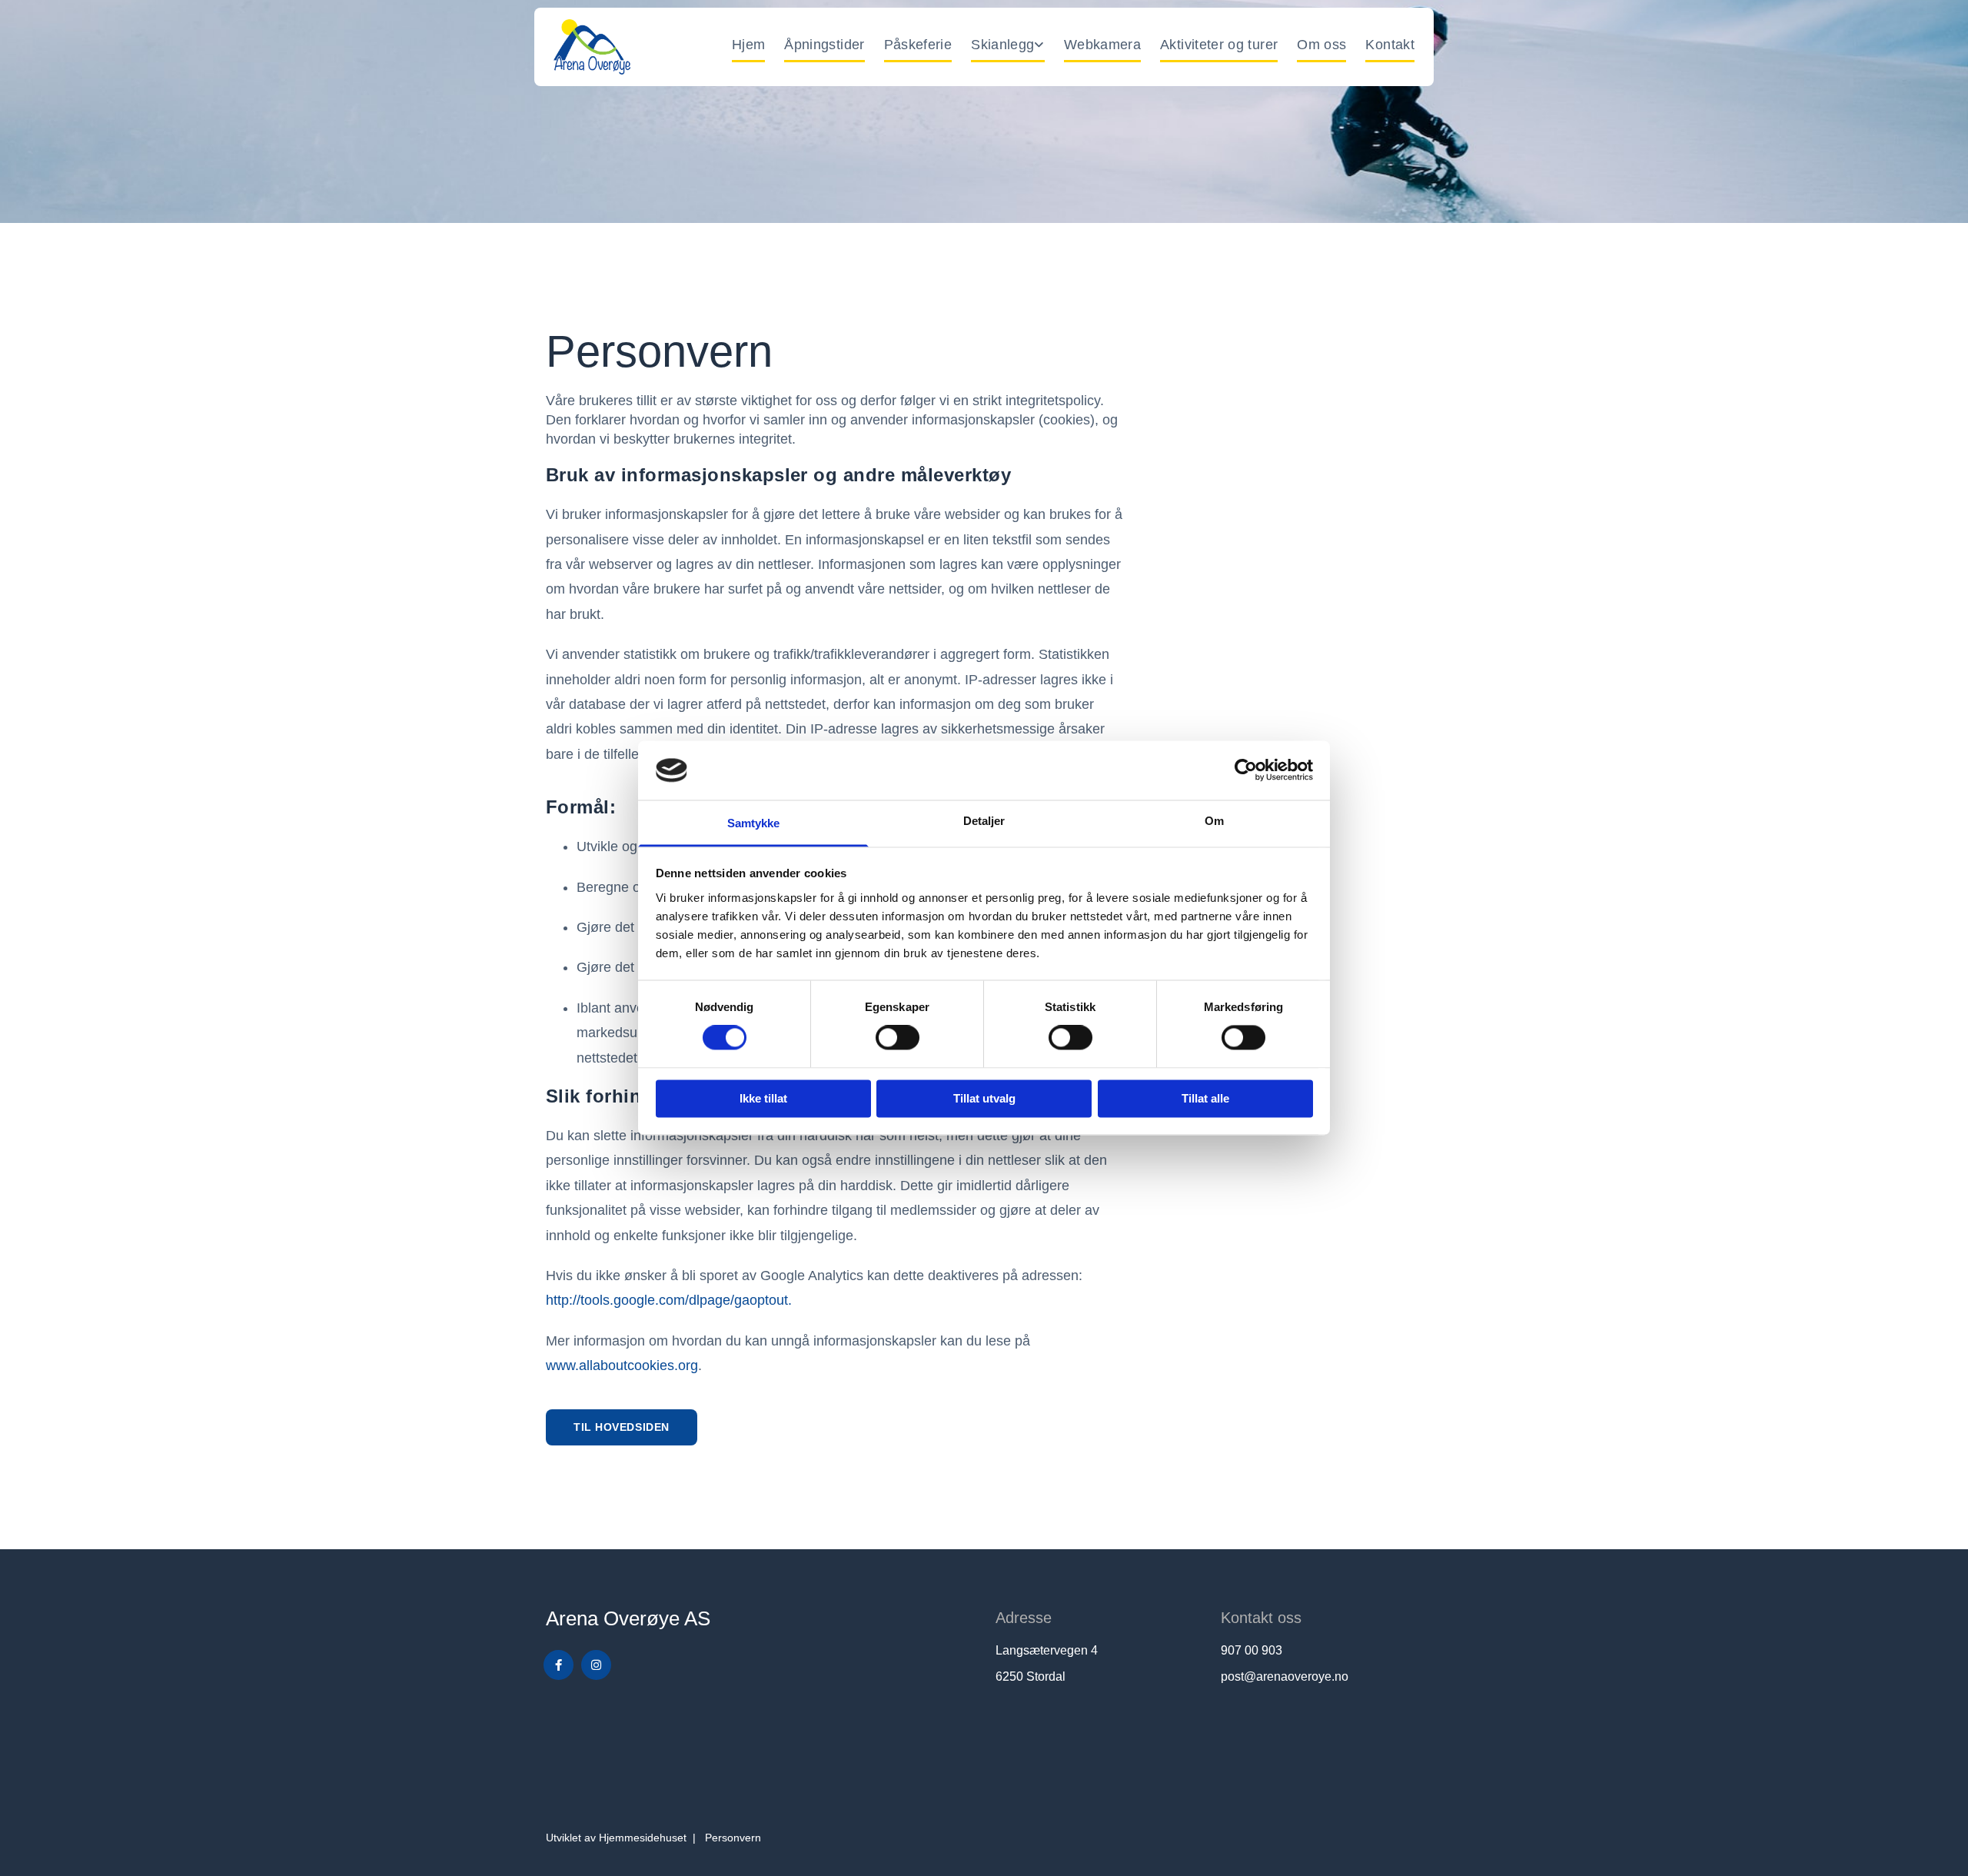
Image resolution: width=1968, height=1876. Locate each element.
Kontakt (1390, 45)
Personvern (733, 1838)
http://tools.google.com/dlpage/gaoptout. (669, 1300)
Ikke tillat (763, 1098)
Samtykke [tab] (754, 823)
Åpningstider (824, 45)
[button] (622, 1427)
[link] (998, 47)
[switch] (898, 1038)
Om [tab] (1214, 821)
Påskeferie (918, 45)
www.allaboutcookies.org (622, 1365)
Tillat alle (1205, 1098)
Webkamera (1102, 45)
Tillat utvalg (984, 1098)
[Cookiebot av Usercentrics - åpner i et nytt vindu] (1246, 770)
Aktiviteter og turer (1219, 45)
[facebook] (558, 1665)
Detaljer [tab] (984, 821)
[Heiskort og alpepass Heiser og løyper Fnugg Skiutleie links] (1041, 47)
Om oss (1321, 45)
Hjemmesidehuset (643, 1838)
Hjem (748, 45)
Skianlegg (1002, 45)
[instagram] (596, 1665)
